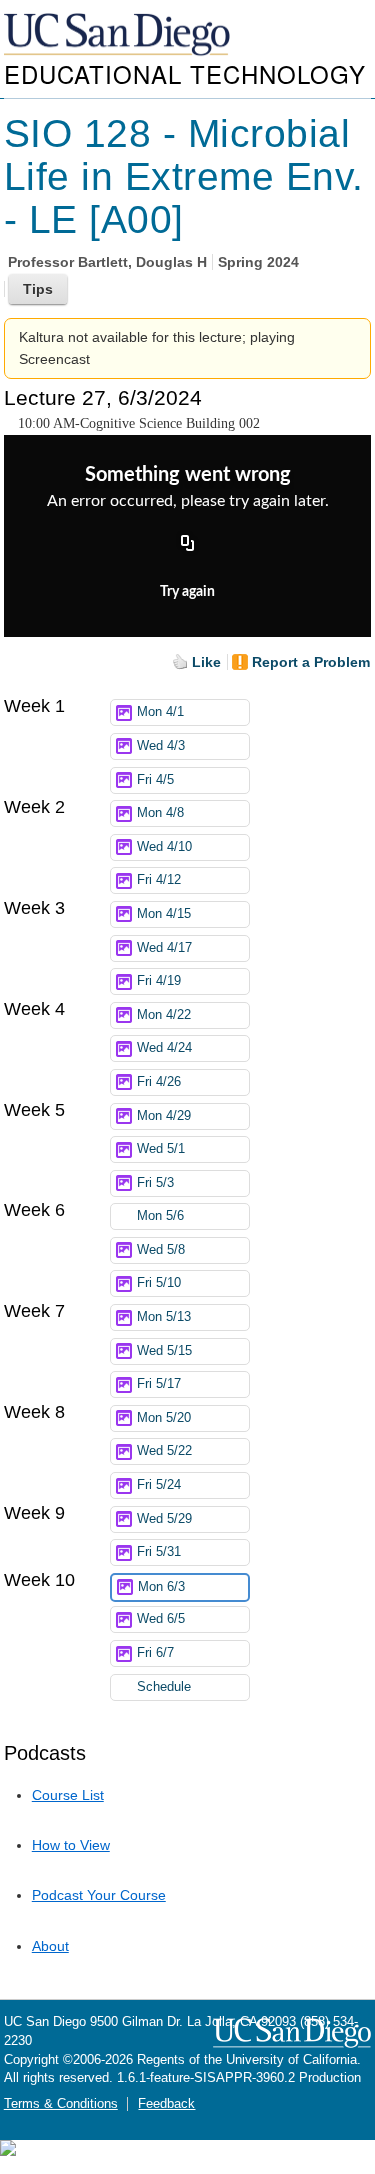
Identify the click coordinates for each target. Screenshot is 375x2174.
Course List (68, 1795)
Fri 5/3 (155, 1183)
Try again (187, 592)
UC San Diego (119, 35)
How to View (71, 1845)
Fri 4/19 (159, 981)
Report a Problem (311, 662)
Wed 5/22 (164, 1451)
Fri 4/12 (159, 880)
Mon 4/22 (164, 1015)
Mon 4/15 (164, 914)
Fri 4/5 (155, 780)
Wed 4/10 (164, 847)
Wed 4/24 (164, 1048)
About (50, 1946)
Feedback (166, 2104)
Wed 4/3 (161, 746)
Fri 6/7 (155, 1653)
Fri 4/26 (159, 1082)
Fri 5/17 (159, 1384)
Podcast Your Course (99, 1895)
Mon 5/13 (164, 1317)
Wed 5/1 (161, 1149)
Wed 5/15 (164, 1351)
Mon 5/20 (164, 1418)
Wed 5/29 (164, 1519)
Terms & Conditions (61, 2104)
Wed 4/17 (164, 948)
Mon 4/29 (164, 1116)
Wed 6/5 (161, 1619)
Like (206, 662)
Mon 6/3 (161, 1587)
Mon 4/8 (160, 813)
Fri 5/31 (159, 1552)
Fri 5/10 (159, 1283)
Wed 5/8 (161, 1250)
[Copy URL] (188, 544)
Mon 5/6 (160, 1216)
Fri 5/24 (159, 1485)
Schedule (164, 1687)
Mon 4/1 (160, 712)
